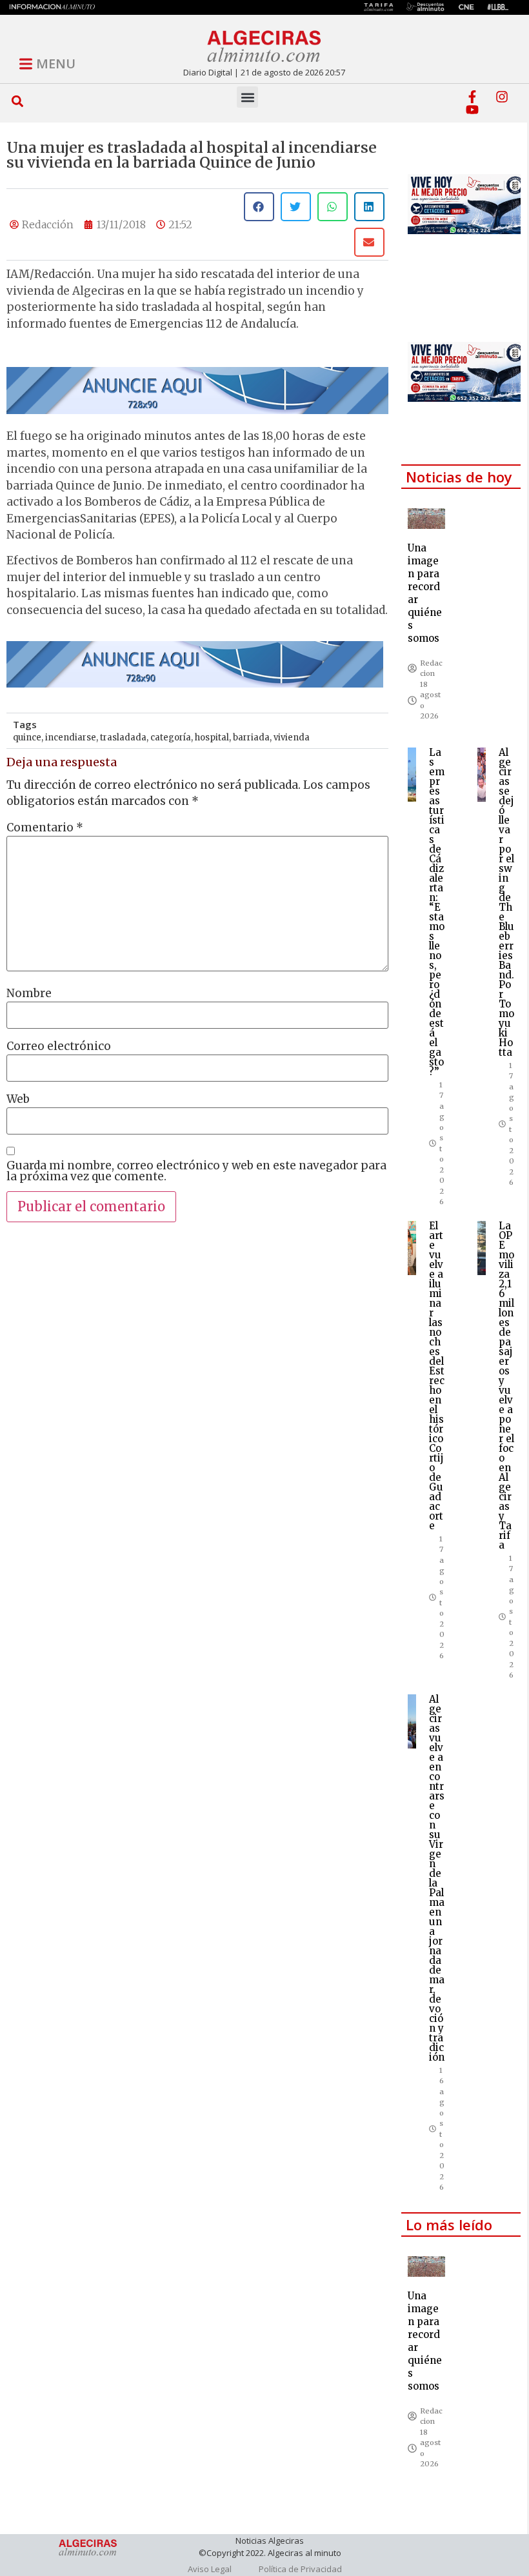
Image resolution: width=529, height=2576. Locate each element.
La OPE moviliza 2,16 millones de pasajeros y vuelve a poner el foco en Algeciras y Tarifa (506, 1385)
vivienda (292, 738)
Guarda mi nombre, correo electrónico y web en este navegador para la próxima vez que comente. (196, 1171)
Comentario (45, 828)
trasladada (123, 738)
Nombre (29, 994)
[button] (18, 101)
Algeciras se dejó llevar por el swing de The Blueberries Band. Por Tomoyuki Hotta (506, 902)
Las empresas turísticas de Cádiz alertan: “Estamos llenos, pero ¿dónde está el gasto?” (437, 912)
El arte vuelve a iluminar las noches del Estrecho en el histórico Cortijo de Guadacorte (437, 1376)
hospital (212, 738)
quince (27, 738)
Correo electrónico (59, 1046)
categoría (171, 738)
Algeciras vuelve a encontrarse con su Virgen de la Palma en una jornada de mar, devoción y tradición (437, 1878)
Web (18, 1099)
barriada (251, 738)
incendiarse (71, 738)
